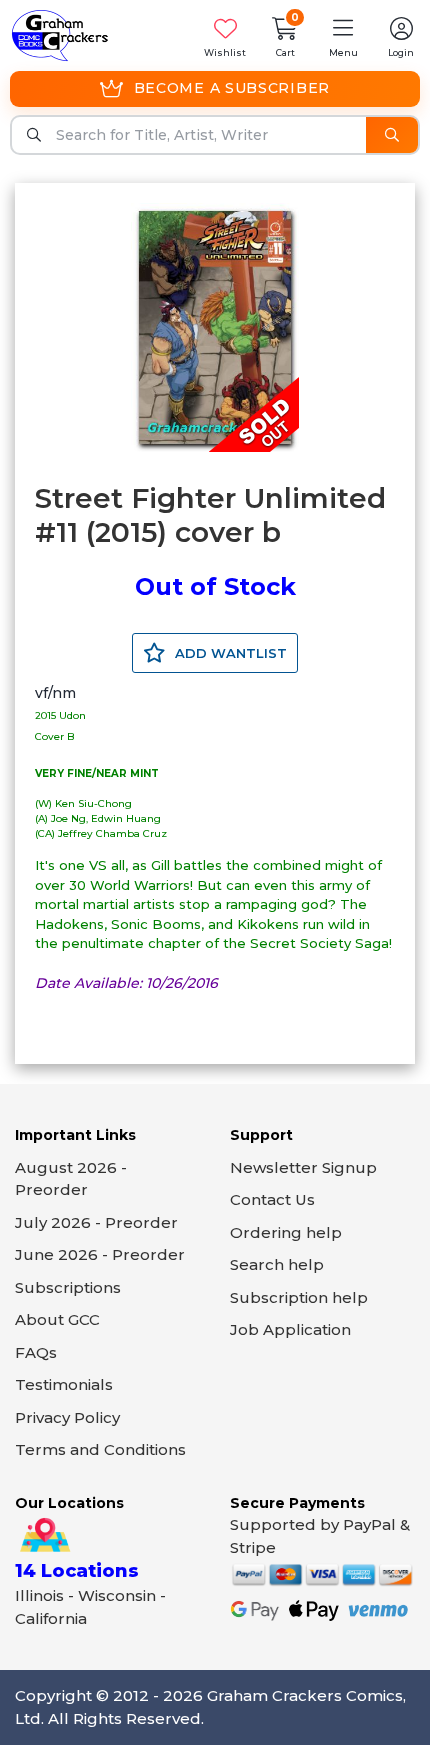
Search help (277, 1264)
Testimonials (64, 1384)
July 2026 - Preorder (96, 1222)
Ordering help (286, 1232)
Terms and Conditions (100, 1449)
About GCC (57, 1319)
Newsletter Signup (303, 1167)
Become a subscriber (232, 88)
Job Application (290, 1329)
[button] (343, 35)
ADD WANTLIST (229, 653)
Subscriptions (68, 1287)
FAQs (36, 1352)
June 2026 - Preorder (100, 1254)
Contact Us (272, 1199)
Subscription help (299, 1297)
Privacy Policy (67, 1417)
